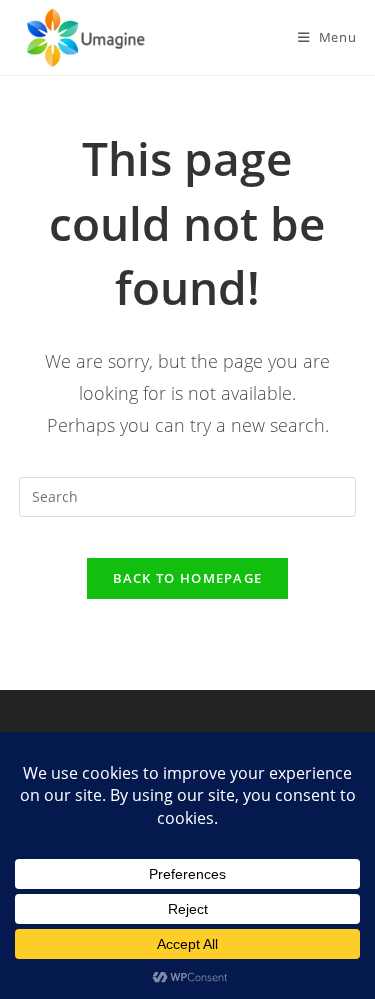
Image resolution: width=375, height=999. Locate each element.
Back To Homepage (188, 578)
